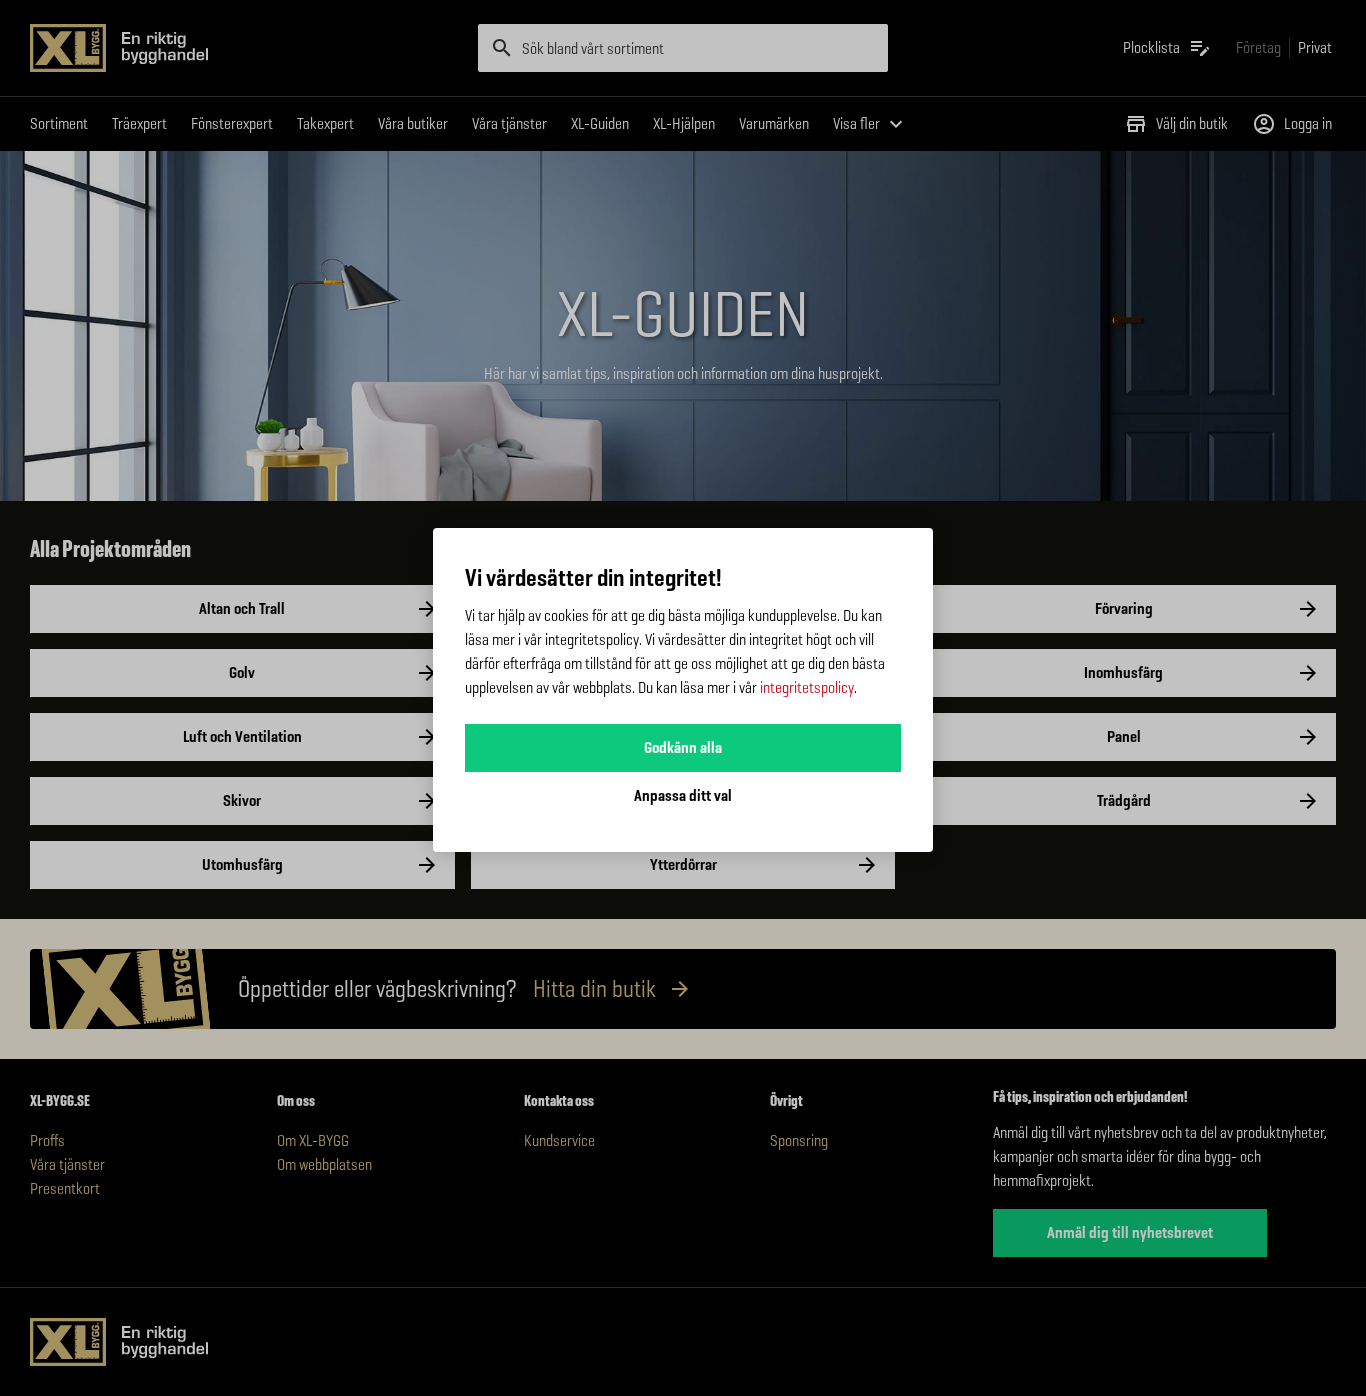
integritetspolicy (807, 687)
